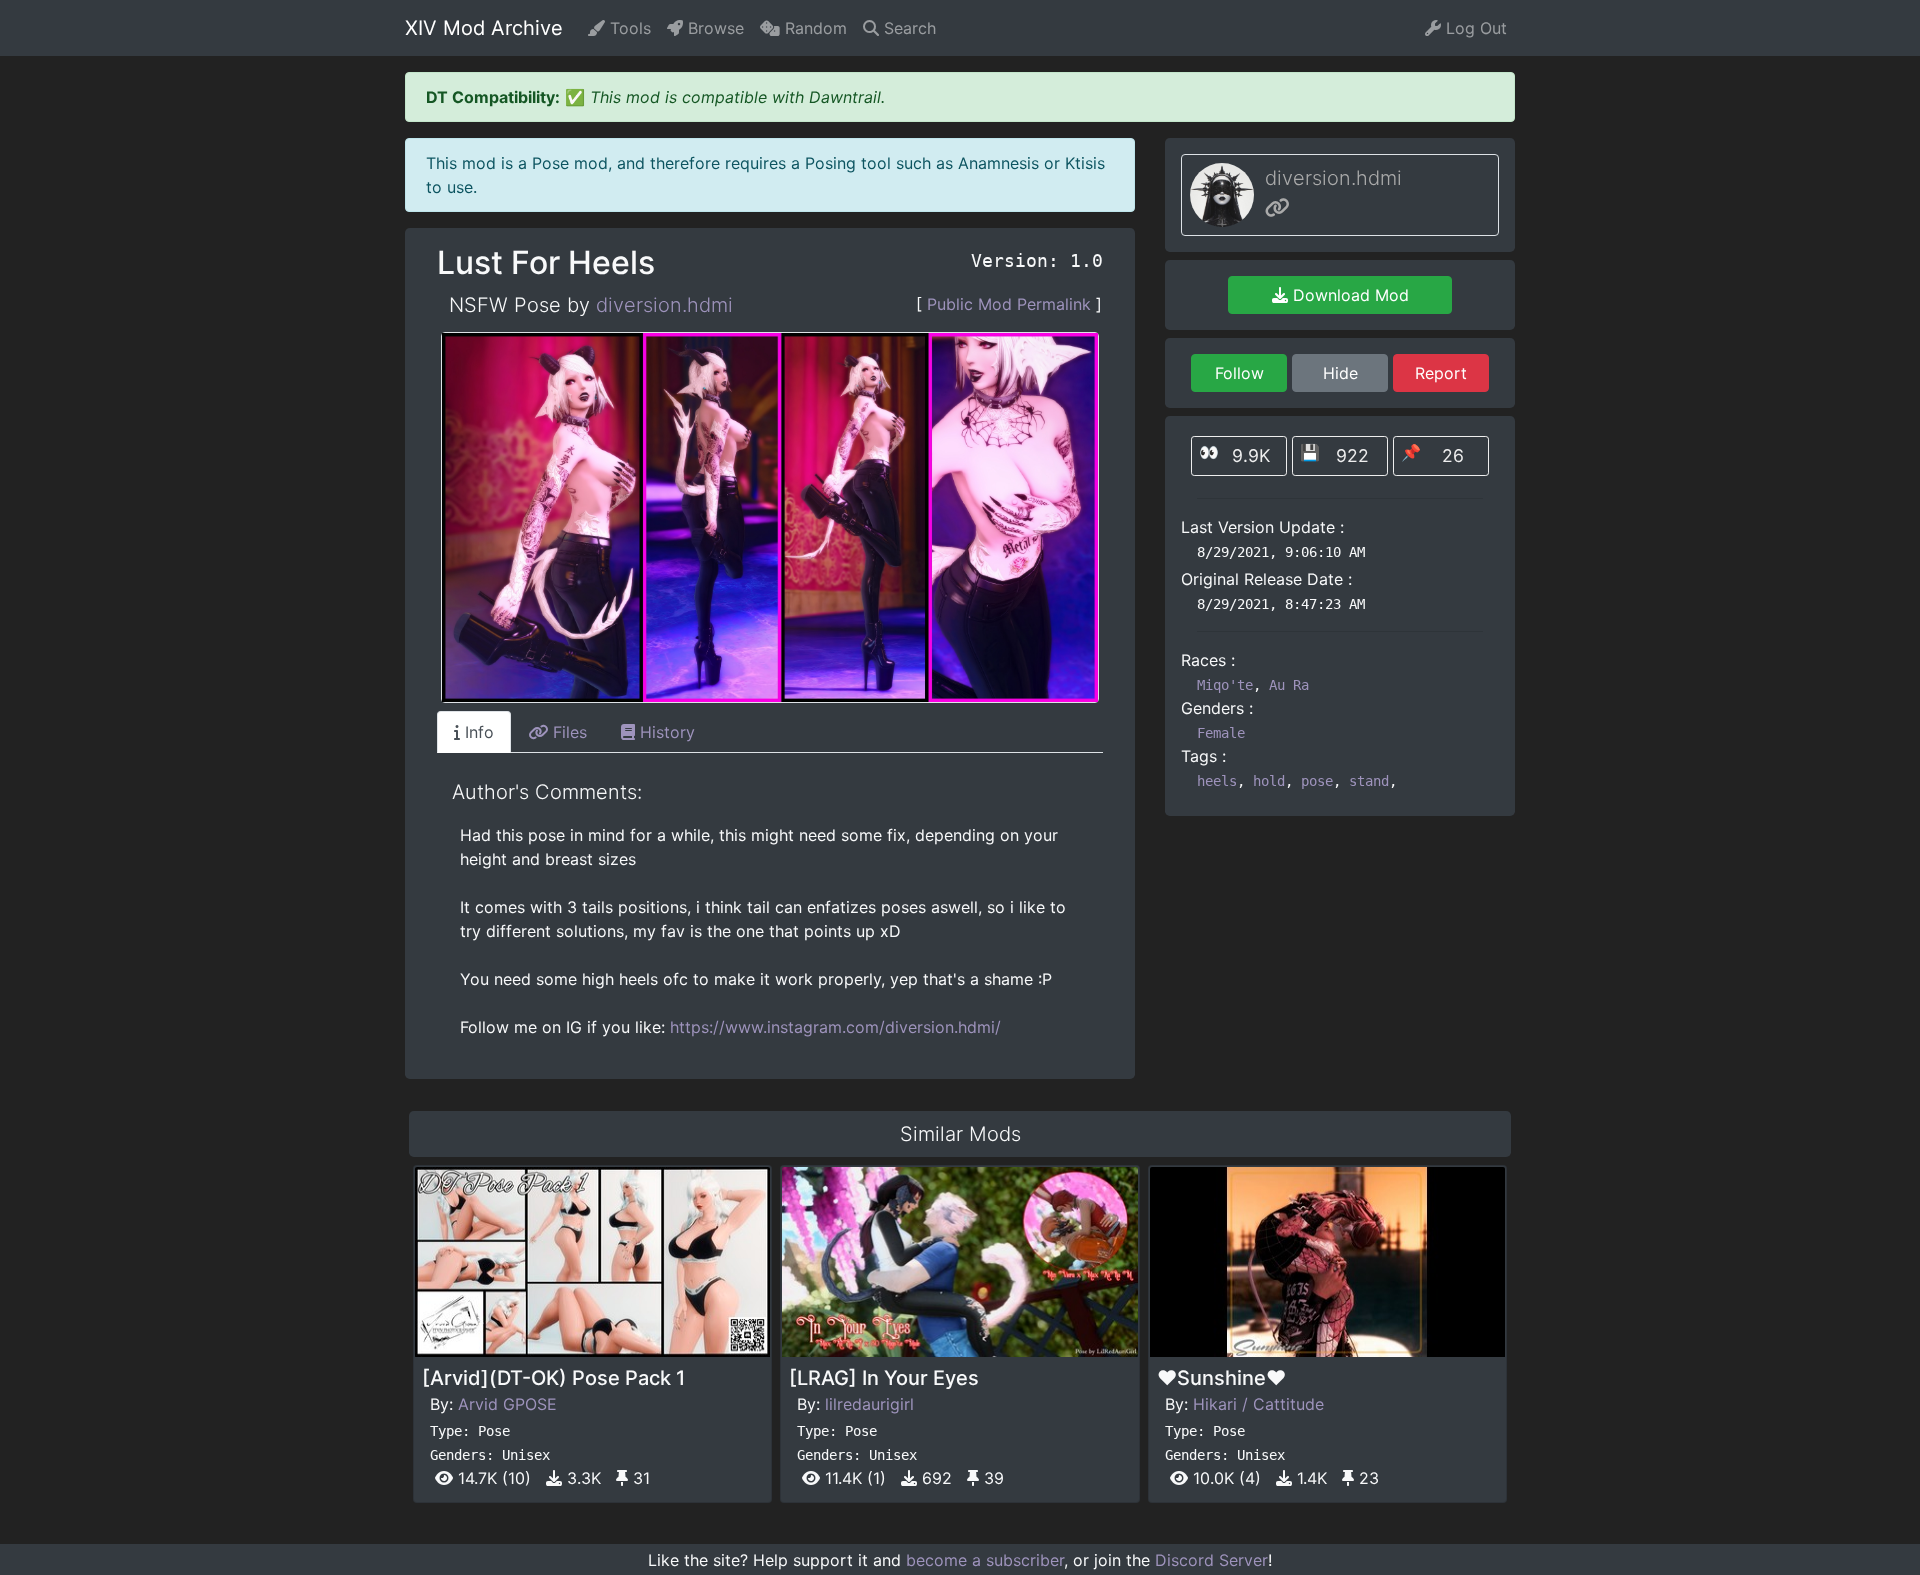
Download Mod (1348, 295)
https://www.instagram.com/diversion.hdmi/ (835, 1027)
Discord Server (1211, 1560)
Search (907, 28)
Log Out (1474, 28)
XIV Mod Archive (484, 28)
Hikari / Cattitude (1258, 1404)
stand (1369, 781)
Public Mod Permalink (1009, 304)
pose (1317, 781)
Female (1221, 733)
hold (1269, 781)
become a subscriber (985, 1560)
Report (1441, 373)
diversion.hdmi (664, 305)
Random (813, 28)
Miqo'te (1225, 685)
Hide (1340, 373)
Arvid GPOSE (507, 1404)
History (665, 732)
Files (567, 732)
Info (477, 732)
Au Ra (1289, 685)
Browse (713, 28)
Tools (628, 28)
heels (1217, 781)
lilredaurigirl (869, 1404)
